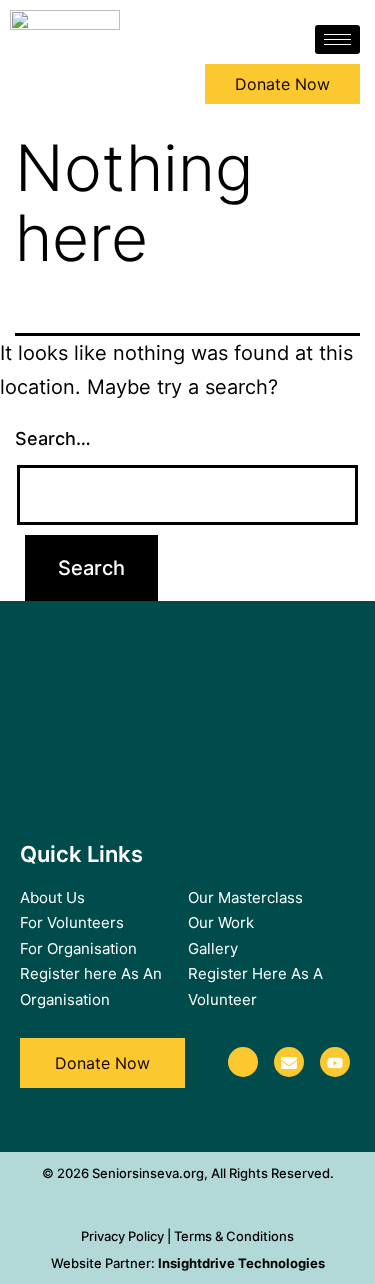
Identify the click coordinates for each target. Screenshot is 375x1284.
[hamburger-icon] (337, 39)
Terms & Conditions (234, 1236)
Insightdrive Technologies (241, 1263)
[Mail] (289, 1062)
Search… (53, 438)
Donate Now (282, 84)
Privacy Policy (122, 1236)
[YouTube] (335, 1062)
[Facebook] (243, 1062)
